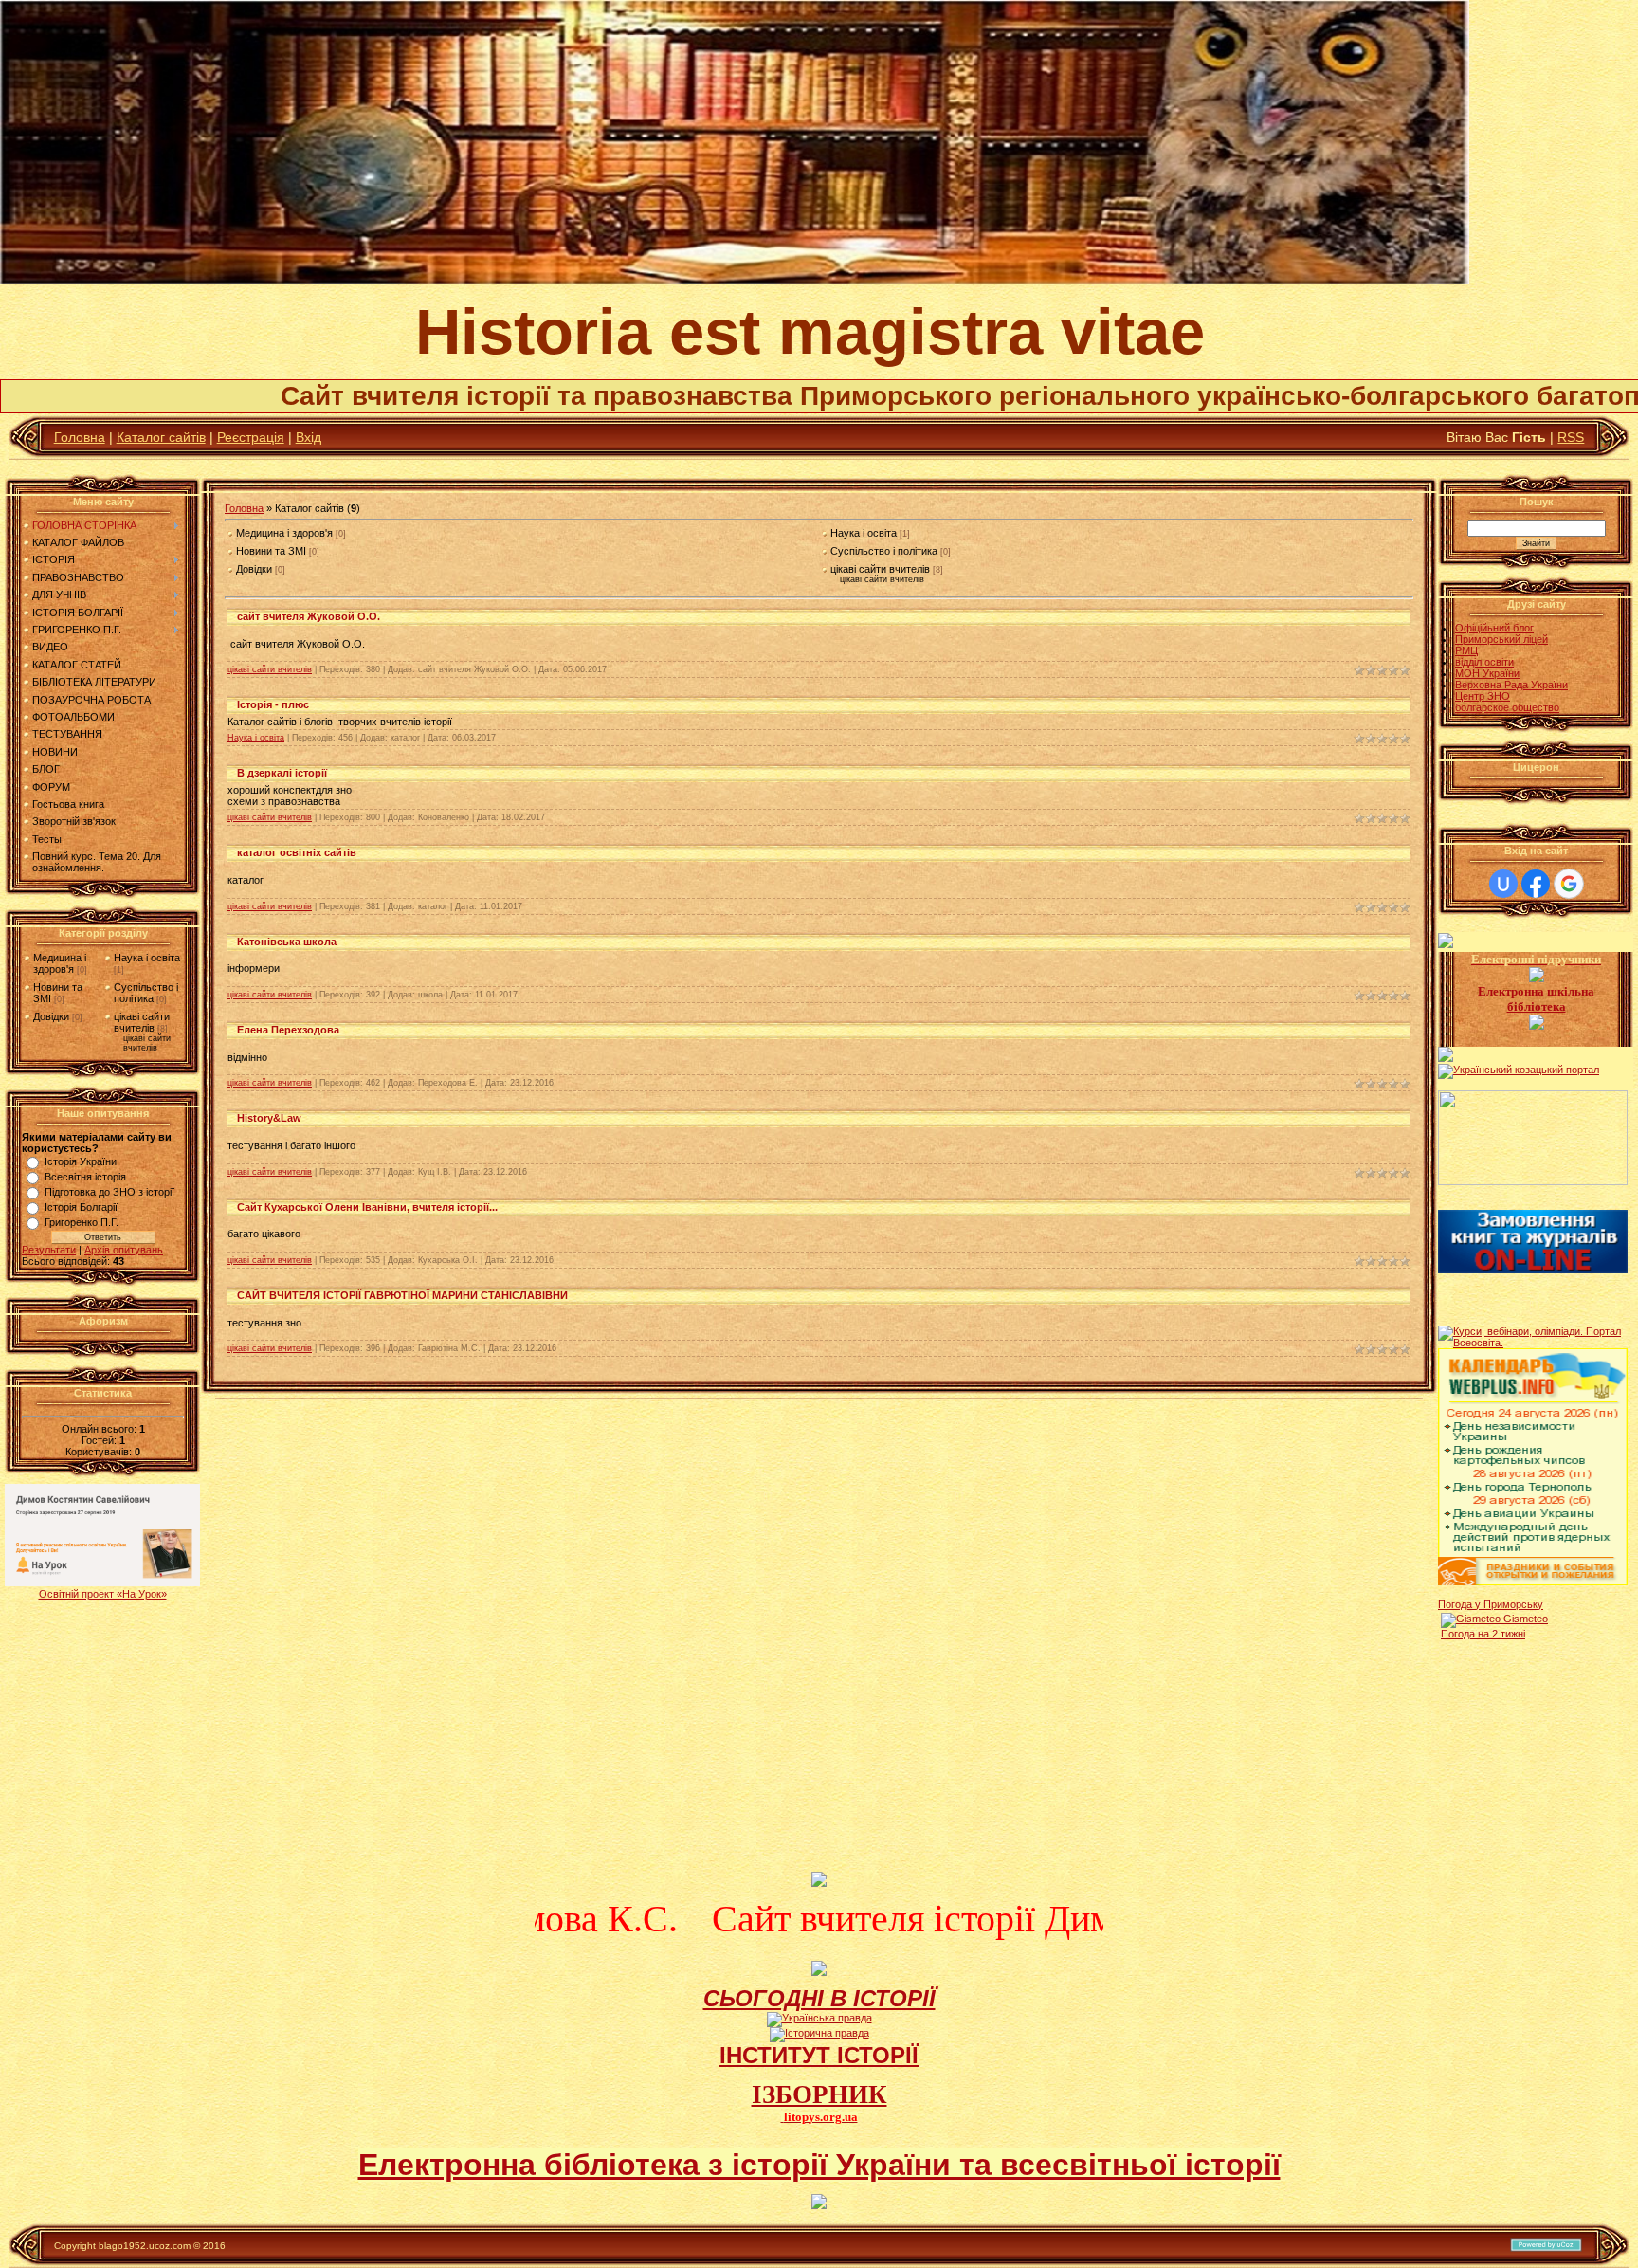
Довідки (51, 1016)
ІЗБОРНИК (819, 2094)
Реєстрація (251, 437)
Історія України (81, 1161)
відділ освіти (1484, 662)
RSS (1571, 437)
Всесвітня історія (85, 1177)
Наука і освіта (147, 958)
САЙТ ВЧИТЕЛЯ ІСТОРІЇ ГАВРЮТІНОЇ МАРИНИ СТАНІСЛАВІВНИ (402, 1295)
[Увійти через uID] (1503, 884)
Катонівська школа (287, 942)
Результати (49, 1250)
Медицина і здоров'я (60, 963)
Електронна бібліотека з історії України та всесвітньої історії (819, 2165)
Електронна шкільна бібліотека (1536, 999)
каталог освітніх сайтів (297, 852)
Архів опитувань (124, 1250)
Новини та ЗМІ (271, 551)
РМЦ (1466, 650)
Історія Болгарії (81, 1207)
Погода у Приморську (1491, 1604)
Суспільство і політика (146, 993)
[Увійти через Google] (1569, 884)
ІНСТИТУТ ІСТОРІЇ (819, 2055)
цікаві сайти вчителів (142, 1022)
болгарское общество (1507, 707)
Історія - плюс (273, 704)
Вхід (309, 437)
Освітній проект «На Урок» (103, 1594)
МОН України (1487, 673)
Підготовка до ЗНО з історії (109, 1192)
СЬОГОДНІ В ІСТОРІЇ (819, 1998)
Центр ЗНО (1483, 696)
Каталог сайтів (161, 437)
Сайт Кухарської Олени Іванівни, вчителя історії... (367, 1207)
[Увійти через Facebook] (1536, 884)
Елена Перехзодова (288, 1030)
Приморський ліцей (1501, 639)
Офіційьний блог (1494, 628)
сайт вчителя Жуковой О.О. (309, 616)
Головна (80, 437)
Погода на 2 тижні (1483, 1634)
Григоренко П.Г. (82, 1222)
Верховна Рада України (1511, 685)
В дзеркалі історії (282, 773)
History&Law (269, 1118)
